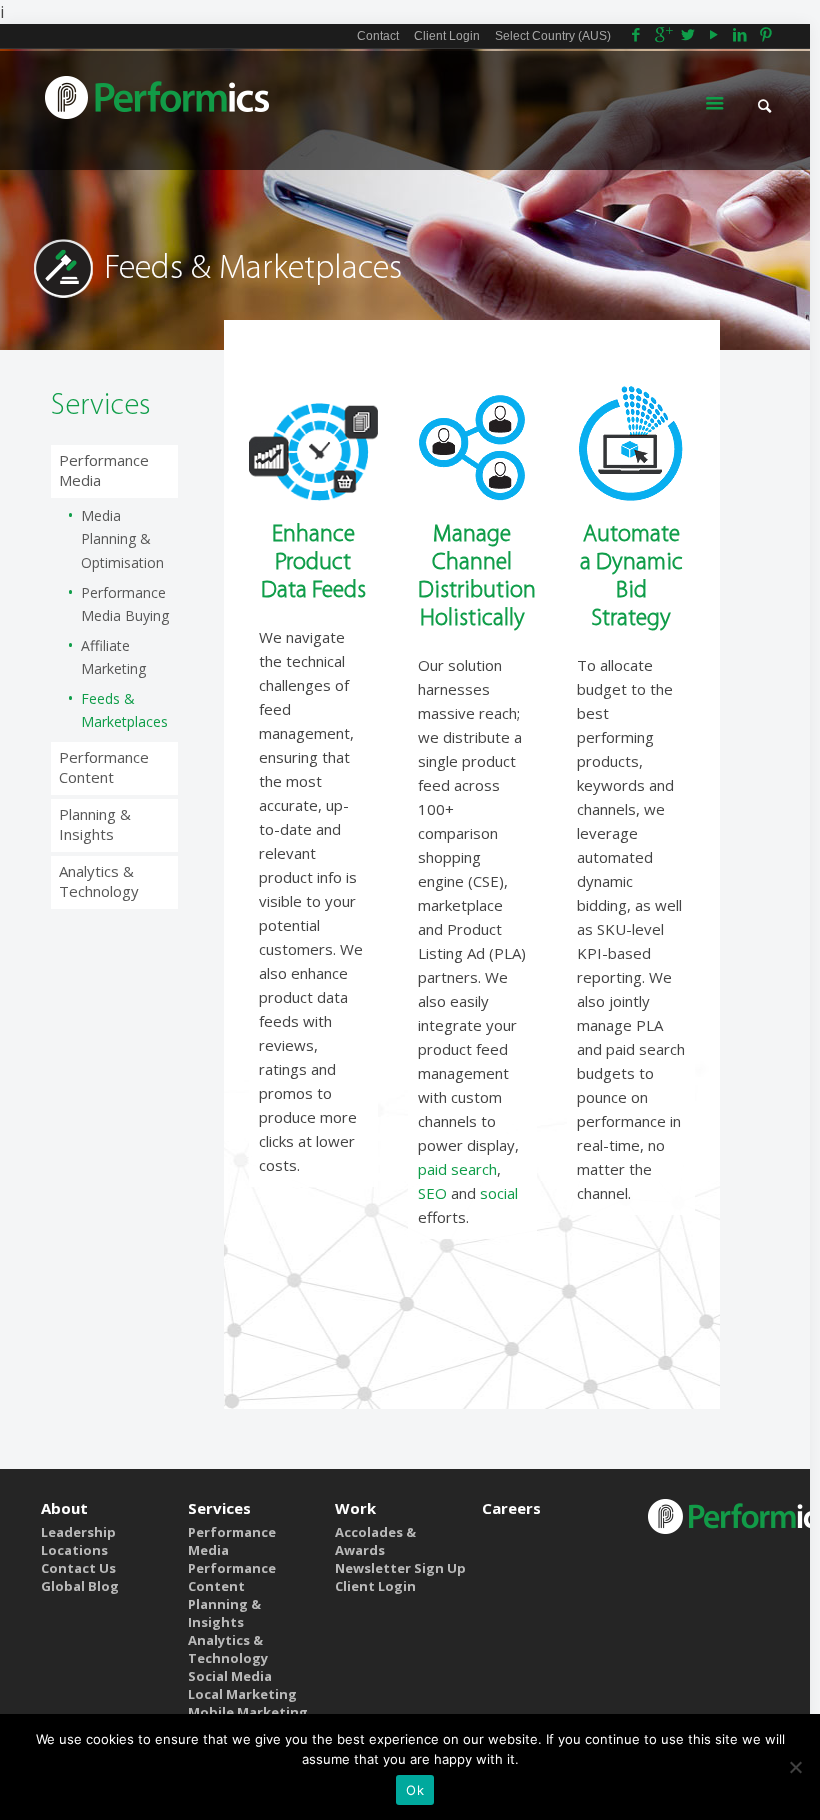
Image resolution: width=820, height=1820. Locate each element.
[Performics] (158, 106)
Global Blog (80, 1586)
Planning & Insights (95, 824)
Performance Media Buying (125, 604)
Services (219, 1508)
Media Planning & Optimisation (122, 539)
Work (355, 1508)
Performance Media (104, 470)
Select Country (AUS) (553, 36)
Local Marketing (242, 1694)
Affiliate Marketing (113, 657)
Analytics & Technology (99, 881)
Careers (511, 1508)
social (499, 1193)
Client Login (447, 36)
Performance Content (104, 767)
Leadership (78, 1532)
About (64, 1508)
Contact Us (78, 1568)
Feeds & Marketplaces (124, 710)
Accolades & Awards (375, 1541)
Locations (74, 1550)
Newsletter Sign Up (400, 1568)
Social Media (230, 1676)
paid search (457, 1169)
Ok (415, 1790)
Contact (378, 36)
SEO (432, 1193)
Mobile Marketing (248, 1712)
